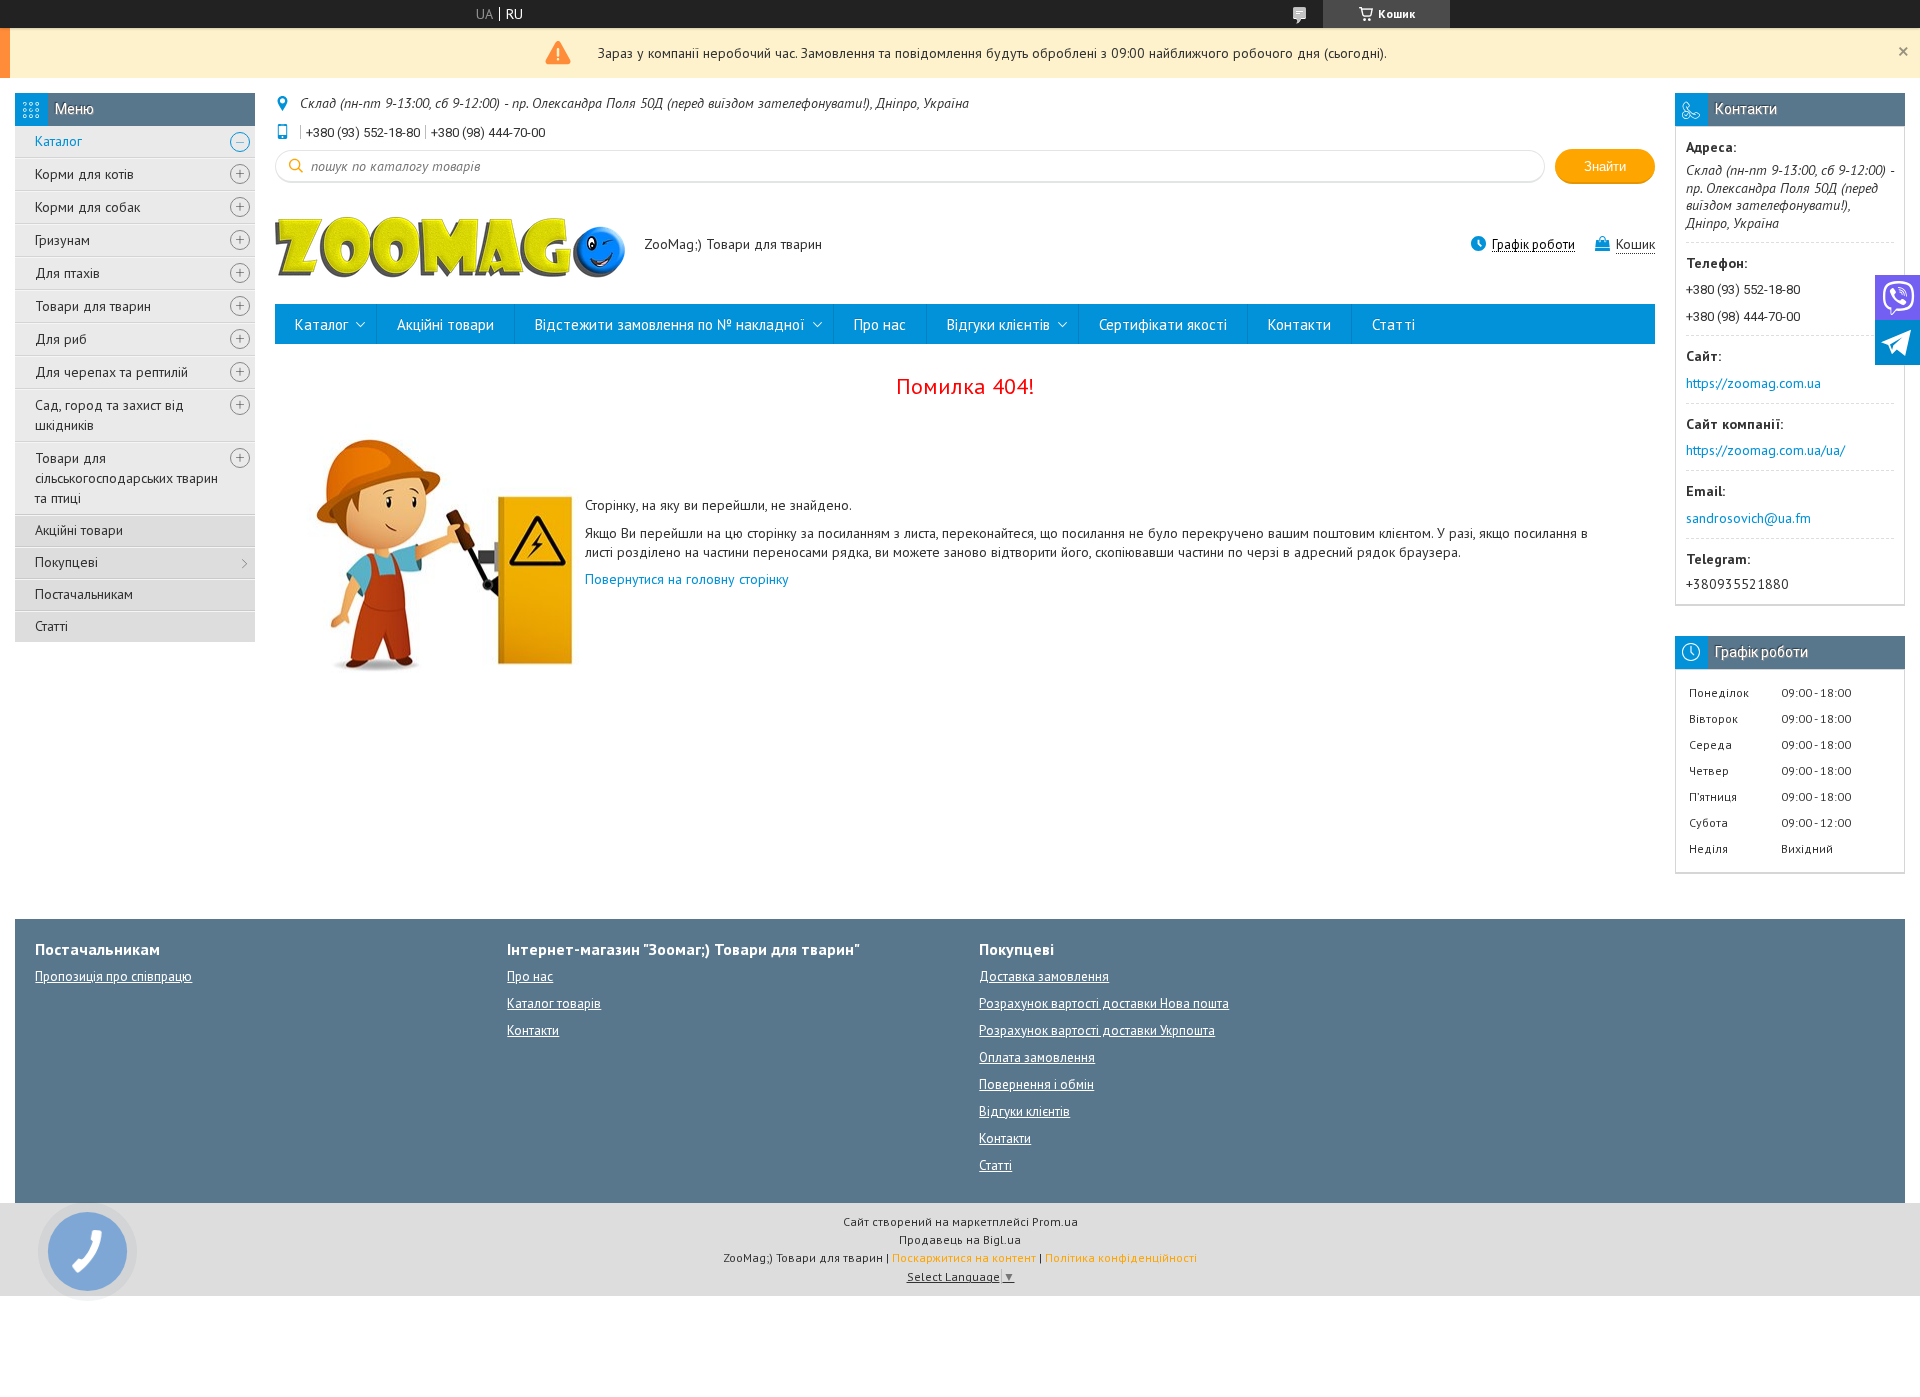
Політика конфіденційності (1121, 1257)
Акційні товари (79, 530)
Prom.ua (1055, 1221)
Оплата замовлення (1037, 1057)
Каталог (58, 141)
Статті (51, 626)
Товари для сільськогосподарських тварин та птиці (126, 478)
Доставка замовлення (1044, 976)
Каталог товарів (554, 1003)
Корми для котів (84, 174)
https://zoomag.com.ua (1753, 383)
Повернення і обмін (1036, 1084)
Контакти (1299, 324)
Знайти (1605, 166)
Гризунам (62, 240)
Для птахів (67, 273)
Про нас (880, 324)
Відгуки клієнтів (998, 324)
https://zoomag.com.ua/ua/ (1765, 450)
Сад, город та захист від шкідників (109, 415)
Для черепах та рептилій (111, 372)
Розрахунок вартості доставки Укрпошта (1097, 1030)
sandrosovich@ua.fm (1748, 518)
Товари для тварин (93, 306)
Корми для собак (87, 207)
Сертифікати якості (1163, 324)
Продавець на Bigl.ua (960, 1239)
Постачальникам (84, 594)
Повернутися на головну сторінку (687, 579)
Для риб (61, 339)
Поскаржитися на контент (964, 1257)
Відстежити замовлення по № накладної (670, 324)
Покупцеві (66, 562)
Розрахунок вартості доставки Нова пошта (1104, 1003)
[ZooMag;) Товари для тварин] (450, 246)
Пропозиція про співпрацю (113, 976)
